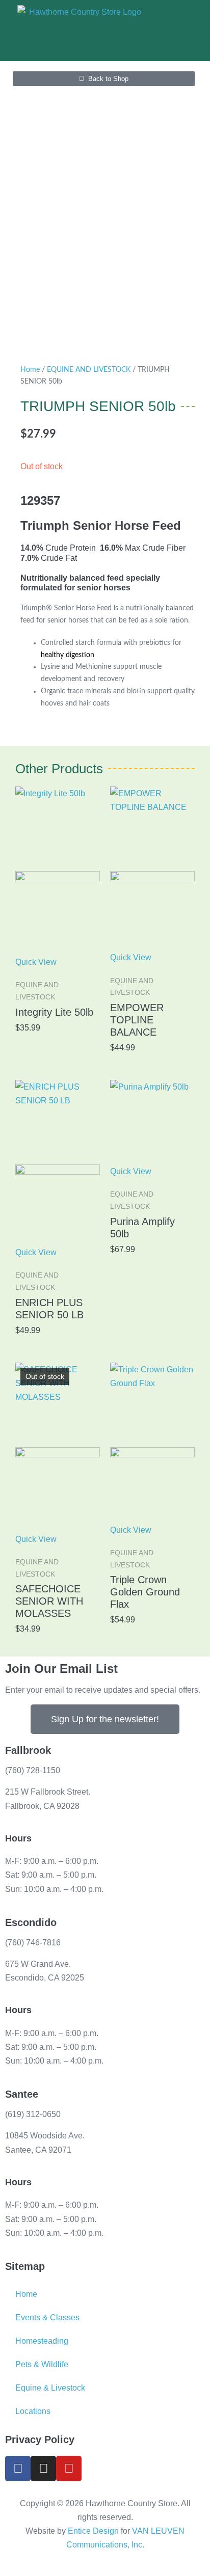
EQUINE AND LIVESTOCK (89, 370)
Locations (33, 2411)
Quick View (36, 962)
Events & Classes (47, 2317)
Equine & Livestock (50, 2388)
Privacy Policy (40, 2439)
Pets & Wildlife (42, 2364)
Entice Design (93, 2531)
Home (30, 370)
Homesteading (42, 2341)
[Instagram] (43, 2469)
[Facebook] (18, 2469)
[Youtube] (69, 2469)
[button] (161, 31)
